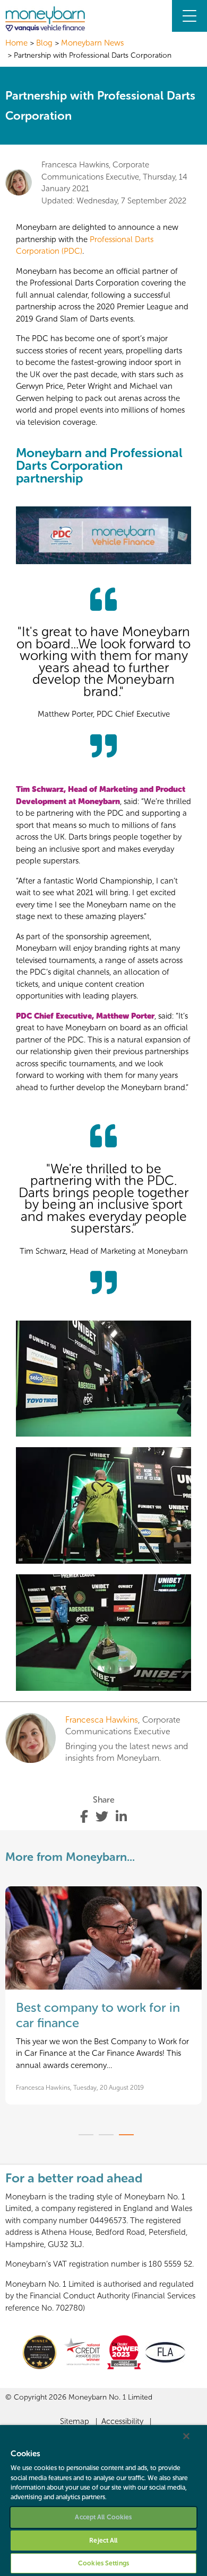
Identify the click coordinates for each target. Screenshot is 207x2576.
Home (16, 43)
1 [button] (86, 2135)
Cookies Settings (103, 2563)
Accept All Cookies (103, 2517)
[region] (103, 2501)
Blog (44, 43)
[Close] (186, 2436)
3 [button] (126, 2135)
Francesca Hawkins (102, 1720)
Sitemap (75, 2421)
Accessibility (122, 2421)
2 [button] (106, 2135)
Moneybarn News (92, 43)
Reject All (103, 2541)
